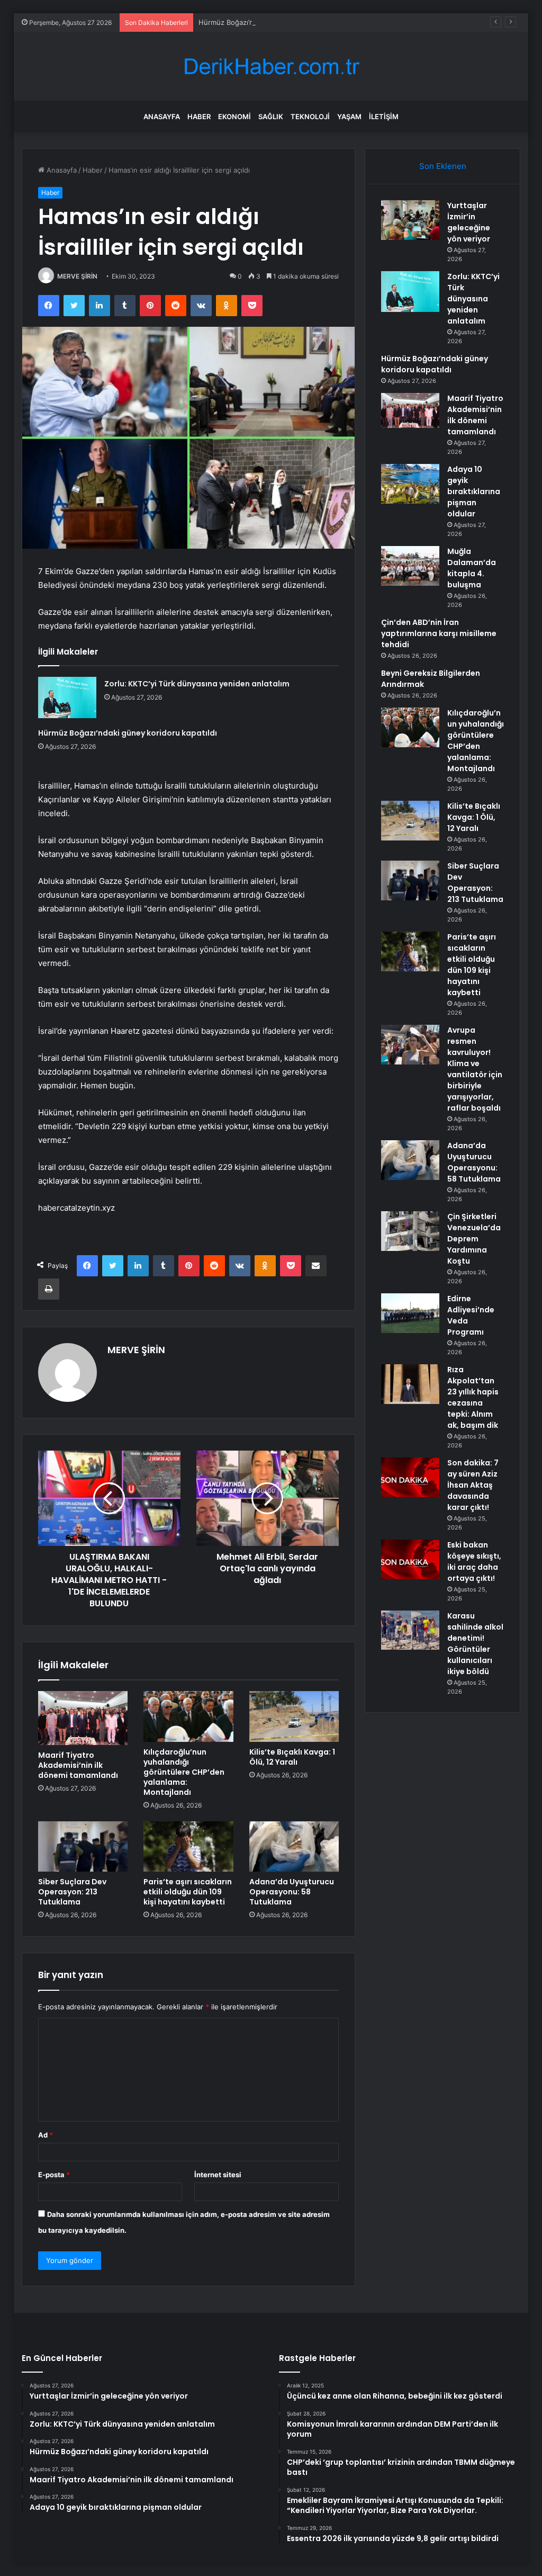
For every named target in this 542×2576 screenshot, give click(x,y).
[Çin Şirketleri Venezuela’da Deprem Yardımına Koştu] (410, 1231)
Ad (46, 2135)
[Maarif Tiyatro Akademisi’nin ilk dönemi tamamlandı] (83, 1718)
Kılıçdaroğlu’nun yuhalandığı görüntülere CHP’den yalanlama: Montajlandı (184, 1772)
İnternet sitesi (218, 2175)
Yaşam (349, 117)
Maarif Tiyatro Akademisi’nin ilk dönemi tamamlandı (78, 1765)
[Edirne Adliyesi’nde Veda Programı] (410, 1313)
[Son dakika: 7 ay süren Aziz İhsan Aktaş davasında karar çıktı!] (410, 1477)
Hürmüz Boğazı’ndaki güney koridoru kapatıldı (273, 22)
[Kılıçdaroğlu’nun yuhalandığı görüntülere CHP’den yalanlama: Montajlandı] (188, 1716)
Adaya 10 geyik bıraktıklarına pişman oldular (474, 491)
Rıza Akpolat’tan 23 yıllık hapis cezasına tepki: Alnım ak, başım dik (473, 1397)
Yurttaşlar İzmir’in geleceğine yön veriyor (469, 222)
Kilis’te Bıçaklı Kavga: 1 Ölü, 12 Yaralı (292, 1757)
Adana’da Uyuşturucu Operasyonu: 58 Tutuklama (292, 1892)
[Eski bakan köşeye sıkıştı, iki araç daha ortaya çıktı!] (410, 1559)
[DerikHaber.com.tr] (271, 66)
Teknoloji (310, 117)
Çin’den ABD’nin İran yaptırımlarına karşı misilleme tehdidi (439, 633)
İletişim (384, 117)
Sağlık (271, 117)
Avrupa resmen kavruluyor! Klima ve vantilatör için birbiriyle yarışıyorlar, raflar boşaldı (475, 1069)
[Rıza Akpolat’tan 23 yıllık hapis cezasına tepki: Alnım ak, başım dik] (410, 1384)
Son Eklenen (443, 166)
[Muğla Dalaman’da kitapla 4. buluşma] (410, 566)
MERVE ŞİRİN (77, 276)
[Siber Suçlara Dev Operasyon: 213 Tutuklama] (83, 1847)
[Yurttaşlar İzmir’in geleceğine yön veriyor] (410, 220)
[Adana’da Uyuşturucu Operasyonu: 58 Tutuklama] (294, 1847)
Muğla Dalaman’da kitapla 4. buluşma (472, 568)
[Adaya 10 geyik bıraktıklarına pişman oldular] (410, 484)
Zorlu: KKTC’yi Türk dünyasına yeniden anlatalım (197, 684)
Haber (199, 117)
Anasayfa (162, 117)
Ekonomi (234, 117)
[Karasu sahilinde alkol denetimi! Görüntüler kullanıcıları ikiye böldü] (410, 1630)
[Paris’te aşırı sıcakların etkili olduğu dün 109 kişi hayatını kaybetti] (188, 1847)
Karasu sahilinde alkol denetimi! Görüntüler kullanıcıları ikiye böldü (475, 1644)
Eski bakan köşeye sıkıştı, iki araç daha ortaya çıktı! (474, 1562)
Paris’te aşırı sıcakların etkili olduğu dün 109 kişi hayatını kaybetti (188, 1892)
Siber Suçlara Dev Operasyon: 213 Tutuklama (72, 1892)
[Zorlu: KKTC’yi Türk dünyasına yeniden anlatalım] (67, 697)
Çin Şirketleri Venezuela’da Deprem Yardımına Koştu (474, 1239)
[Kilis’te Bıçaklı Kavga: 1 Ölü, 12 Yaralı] (294, 1716)
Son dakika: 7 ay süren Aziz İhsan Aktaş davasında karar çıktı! (473, 1485)
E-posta (54, 2175)
